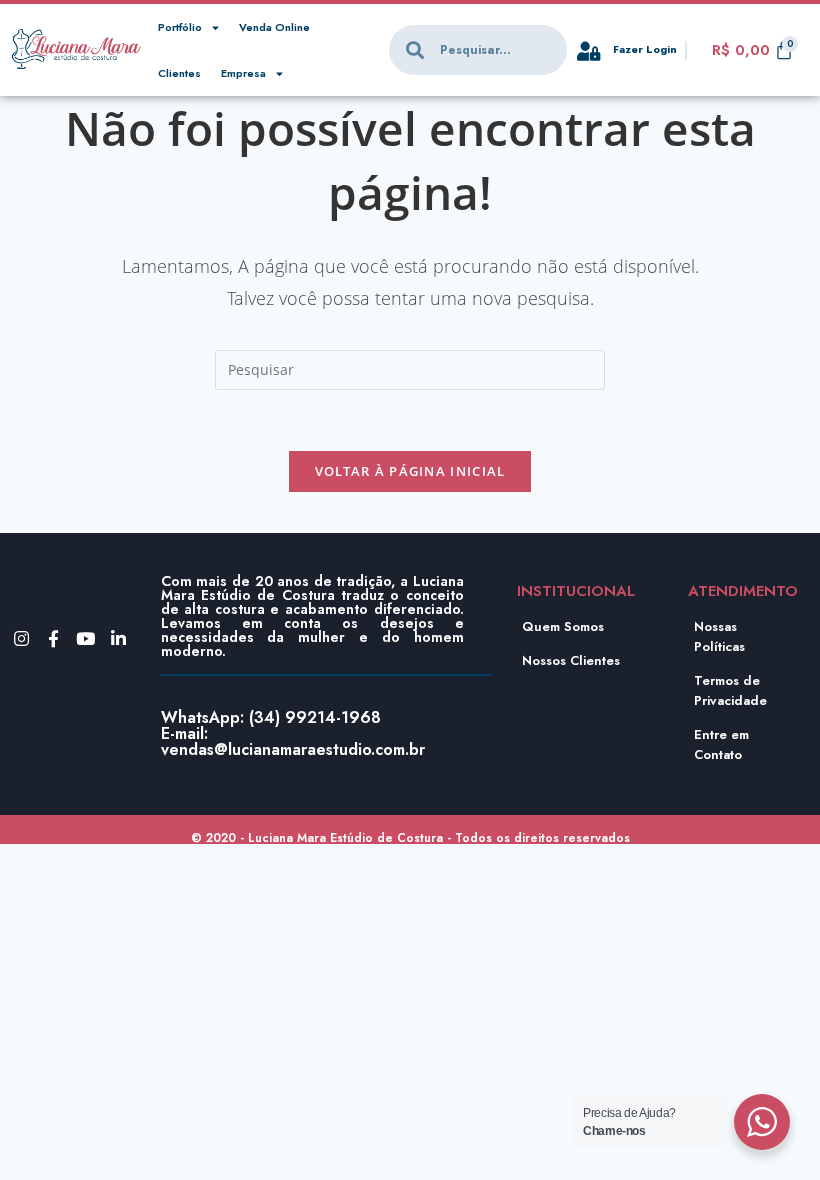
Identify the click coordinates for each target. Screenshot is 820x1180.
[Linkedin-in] (118, 638)
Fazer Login (645, 49)
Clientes (179, 73)
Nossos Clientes (571, 660)
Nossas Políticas (719, 636)
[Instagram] (21, 638)
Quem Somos (563, 626)
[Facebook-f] (53, 638)
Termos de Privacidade (730, 690)
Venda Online (274, 27)
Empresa (243, 73)
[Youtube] (85, 638)
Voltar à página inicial (410, 471)
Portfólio (180, 27)
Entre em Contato (721, 744)
